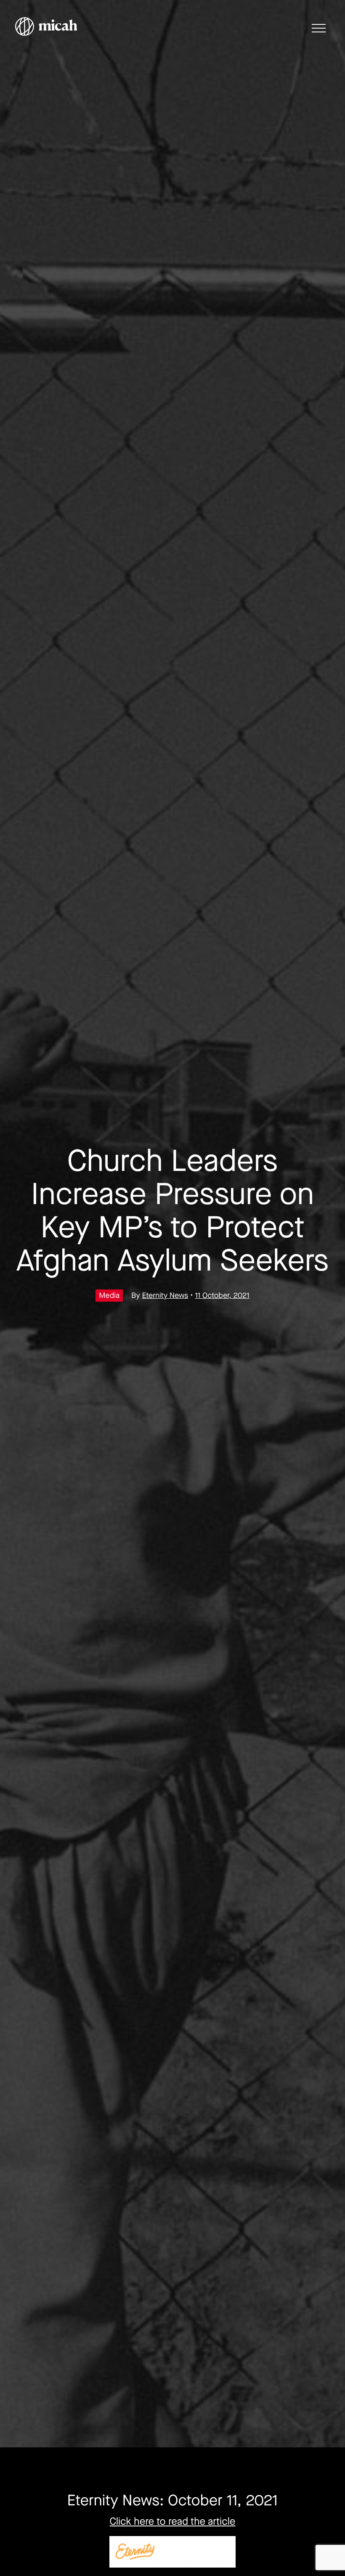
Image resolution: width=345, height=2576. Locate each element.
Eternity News (165, 1296)
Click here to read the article (173, 2522)
